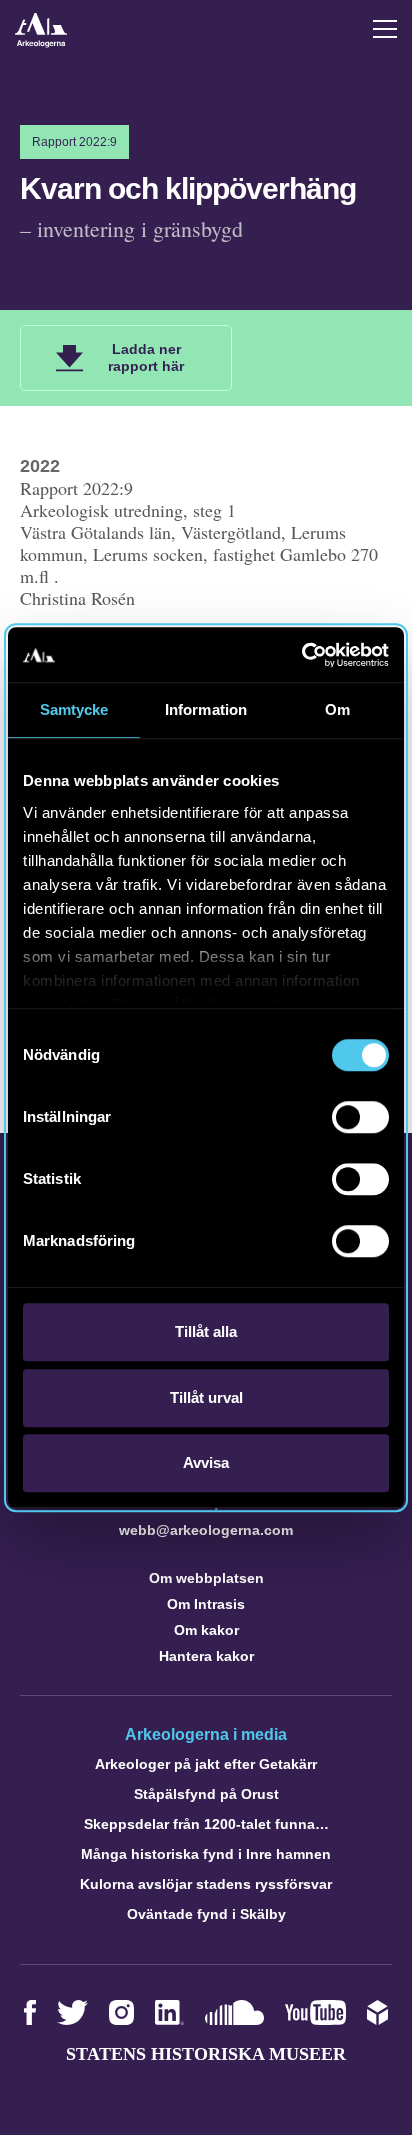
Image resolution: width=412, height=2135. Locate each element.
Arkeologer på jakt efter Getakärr (206, 1764)
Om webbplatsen (206, 1578)
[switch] (360, 1117)
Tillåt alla (206, 1331)
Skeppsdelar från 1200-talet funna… (206, 1824)
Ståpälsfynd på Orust (206, 1794)
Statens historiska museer (206, 2054)
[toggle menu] (385, 29)
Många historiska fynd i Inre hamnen (206, 1854)
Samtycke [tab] (74, 709)
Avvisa (206, 1462)
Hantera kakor (206, 1656)
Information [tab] (206, 709)
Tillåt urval (206, 1397)
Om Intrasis (206, 1604)
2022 (40, 466)
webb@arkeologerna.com (206, 1530)
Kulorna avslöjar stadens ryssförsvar (206, 1884)
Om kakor (206, 1630)
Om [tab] (337, 709)
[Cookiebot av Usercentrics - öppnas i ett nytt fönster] (301, 655)
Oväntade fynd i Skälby (206, 1914)
